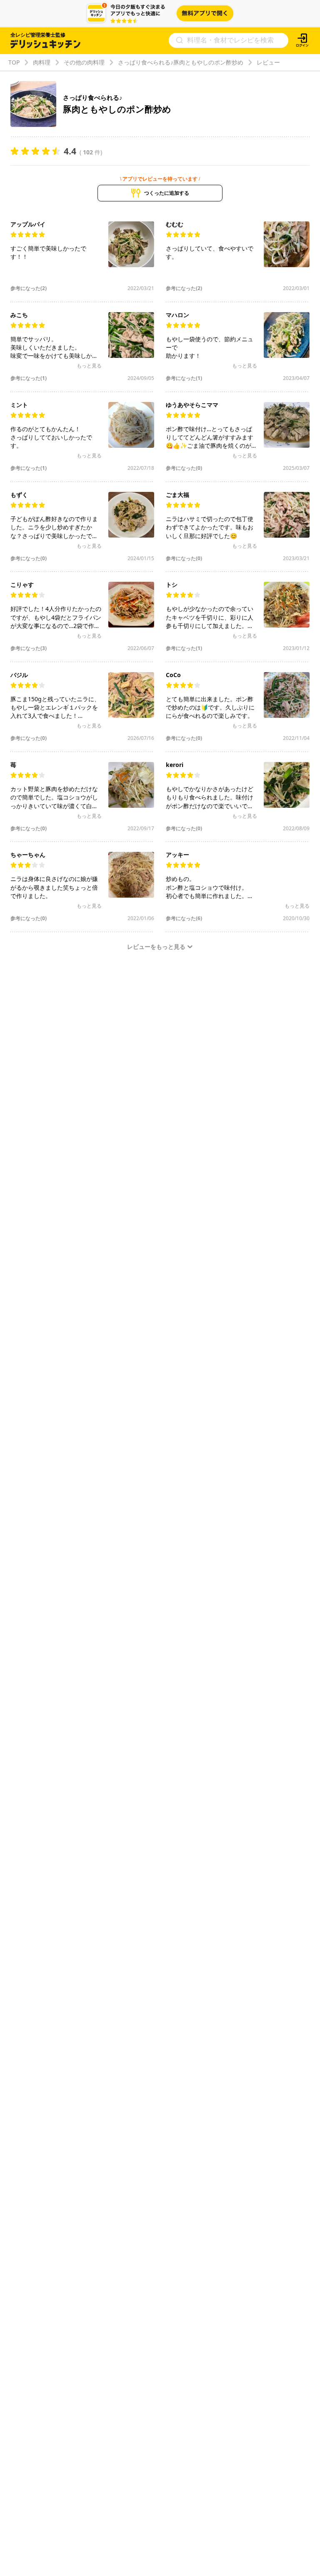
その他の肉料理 (84, 62)
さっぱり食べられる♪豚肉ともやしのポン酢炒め (181, 62)
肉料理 (42, 62)
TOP (14, 62)
